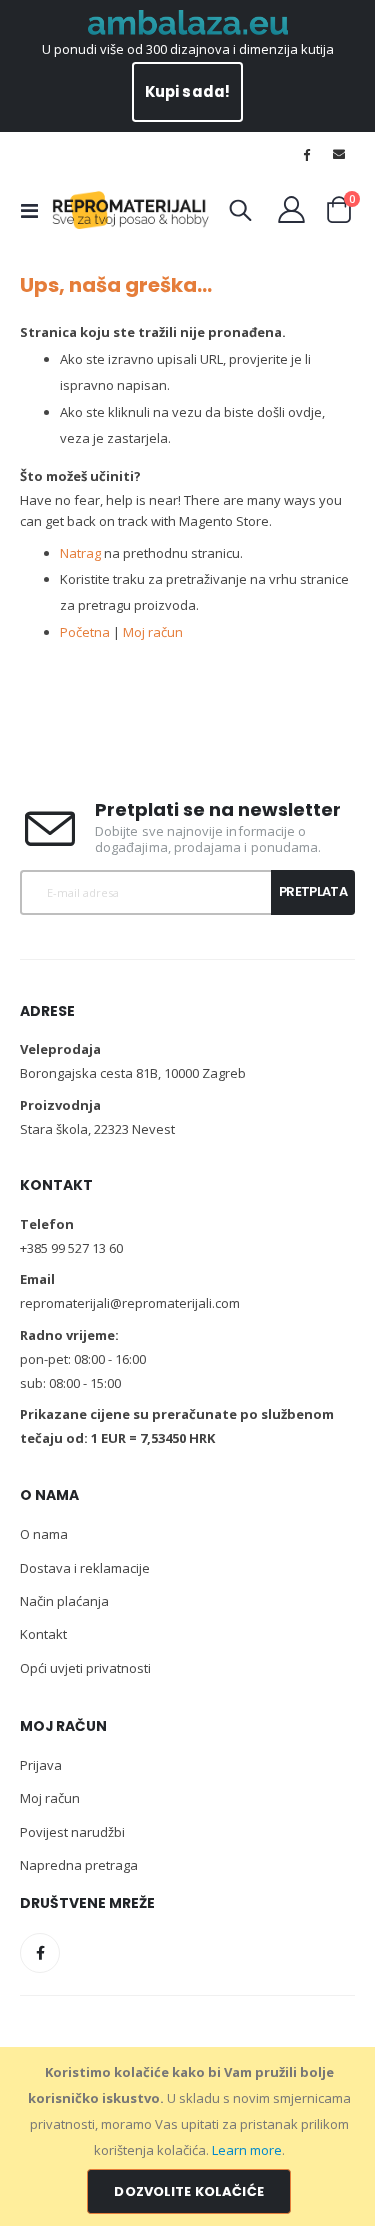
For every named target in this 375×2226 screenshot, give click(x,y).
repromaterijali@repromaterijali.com (130, 1303)
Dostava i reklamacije (85, 1568)
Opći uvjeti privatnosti (85, 1668)
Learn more (247, 2150)
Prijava (41, 1765)
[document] (189, 2136)
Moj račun (153, 632)
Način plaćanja (64, 1601)
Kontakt (43, 1634)
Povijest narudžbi (72, 1832)
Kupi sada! (188, 91)
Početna (85, 632)
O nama (44, 1534)
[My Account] (292, 209)
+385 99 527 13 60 (71, 1248)
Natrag (80, 553)
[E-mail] (339, 154)
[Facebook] (307, 154)
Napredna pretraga (79, 1865)
